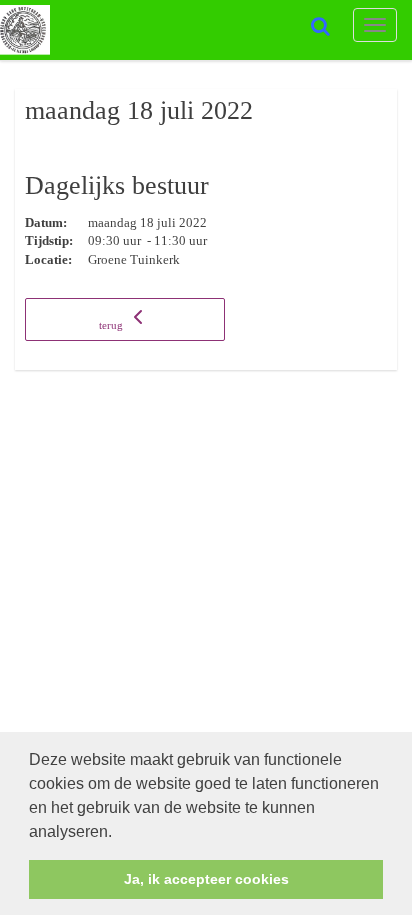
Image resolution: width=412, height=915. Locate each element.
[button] (119, 833)
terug (112, 325)
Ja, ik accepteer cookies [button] (206, 879)
